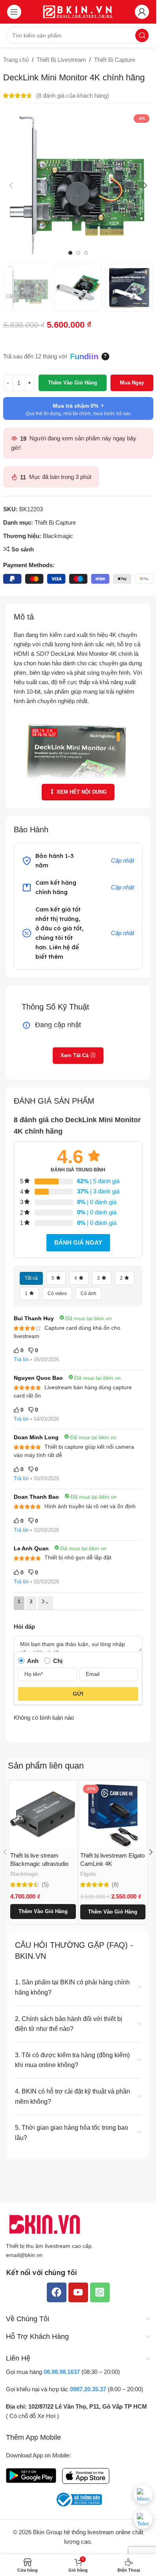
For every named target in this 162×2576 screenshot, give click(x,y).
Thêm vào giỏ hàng (73, 383)
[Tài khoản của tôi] (142, 12)
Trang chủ (16, 60)
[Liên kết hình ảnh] (45, 2224)
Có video (57, 1294)
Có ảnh (88, 1294)
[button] (11, 186)
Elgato (88, 1874)
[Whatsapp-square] (100, 2292)
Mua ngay (132, 383)
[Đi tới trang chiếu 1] (70, 253)
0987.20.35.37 (88, 2389)
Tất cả (31, 1278)
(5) (45, 1885)
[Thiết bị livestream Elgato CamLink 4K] (113, 1815)
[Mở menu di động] (14, 12)
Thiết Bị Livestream (61, 60)
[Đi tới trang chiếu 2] (78, 253)
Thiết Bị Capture (115, 60)
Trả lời (21, 1359)
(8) (115, 1885)
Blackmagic (58, 536)
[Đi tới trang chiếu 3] (86, 253)
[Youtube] (78, 2292)
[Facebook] (57, 2292)
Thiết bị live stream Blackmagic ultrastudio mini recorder (39, 1864)
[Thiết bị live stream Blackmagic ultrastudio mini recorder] (43, 1815)
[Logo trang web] (78, 11)
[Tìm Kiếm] (142, 35)
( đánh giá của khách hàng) (73, 96)
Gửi (78, 1694)
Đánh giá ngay (78, 1243)
